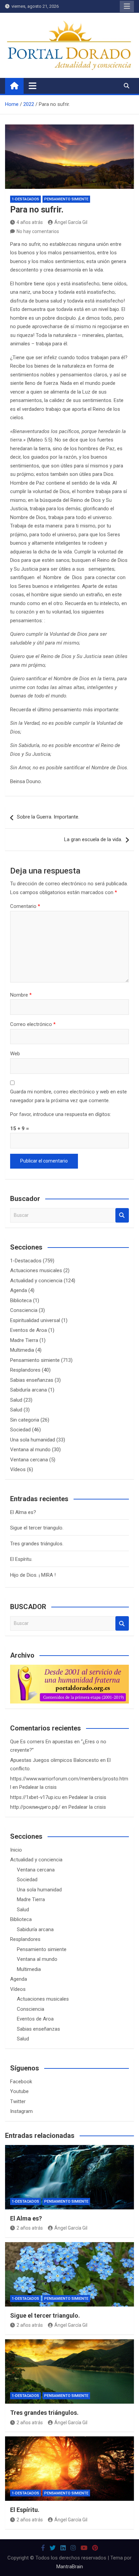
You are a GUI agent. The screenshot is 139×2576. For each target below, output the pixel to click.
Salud (16, 1400)
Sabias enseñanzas (32, 1380)
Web (15, 1054)
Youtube (19, 2091)
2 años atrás (30, 2228)
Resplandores (25, 1370)
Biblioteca (21, 1300)
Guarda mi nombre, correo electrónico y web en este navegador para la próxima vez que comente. (68, 1096)
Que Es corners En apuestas (41, 1742)
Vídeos (18, 1469)
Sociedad (20, 1430)
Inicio (16, 1850)
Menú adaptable (127, 6)
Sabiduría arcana (29, 1390)
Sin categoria (25, 1420)
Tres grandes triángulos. (37, 1544)
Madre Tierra (24, 1340)
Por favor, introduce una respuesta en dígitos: (61, 1114)
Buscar (122, 1215)
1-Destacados (25, 199)
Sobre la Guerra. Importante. (48, 817)
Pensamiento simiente (66, 199)
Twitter (18, 2101)
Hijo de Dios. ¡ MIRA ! (33, 1575)
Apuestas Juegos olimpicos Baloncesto (54, 1760)
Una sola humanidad (33, 1440)
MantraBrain (70, 2567)
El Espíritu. (21, 1559)
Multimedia (22, 1350)
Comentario (25, 906)
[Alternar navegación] (33, 86)
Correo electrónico (33, 1024)
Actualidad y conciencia (36, 1281)
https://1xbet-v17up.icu (35, 1797)
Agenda (19, 1290)
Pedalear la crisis (38, 1787)
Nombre (21, 995)
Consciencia (24, 1310)
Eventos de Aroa (29, 1330)
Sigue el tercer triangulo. (37, 1528)
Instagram (21, 2111)
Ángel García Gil (71, 222)
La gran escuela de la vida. (93, 839)
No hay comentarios (38, 231)
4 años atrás (30, 222)
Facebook (21, 2082)
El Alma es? (23, 1512)
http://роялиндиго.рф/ (35, 1807)
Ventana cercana (29, 1460)
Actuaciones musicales (36, 1270)
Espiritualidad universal (35, 1320)
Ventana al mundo (30, 1450)
